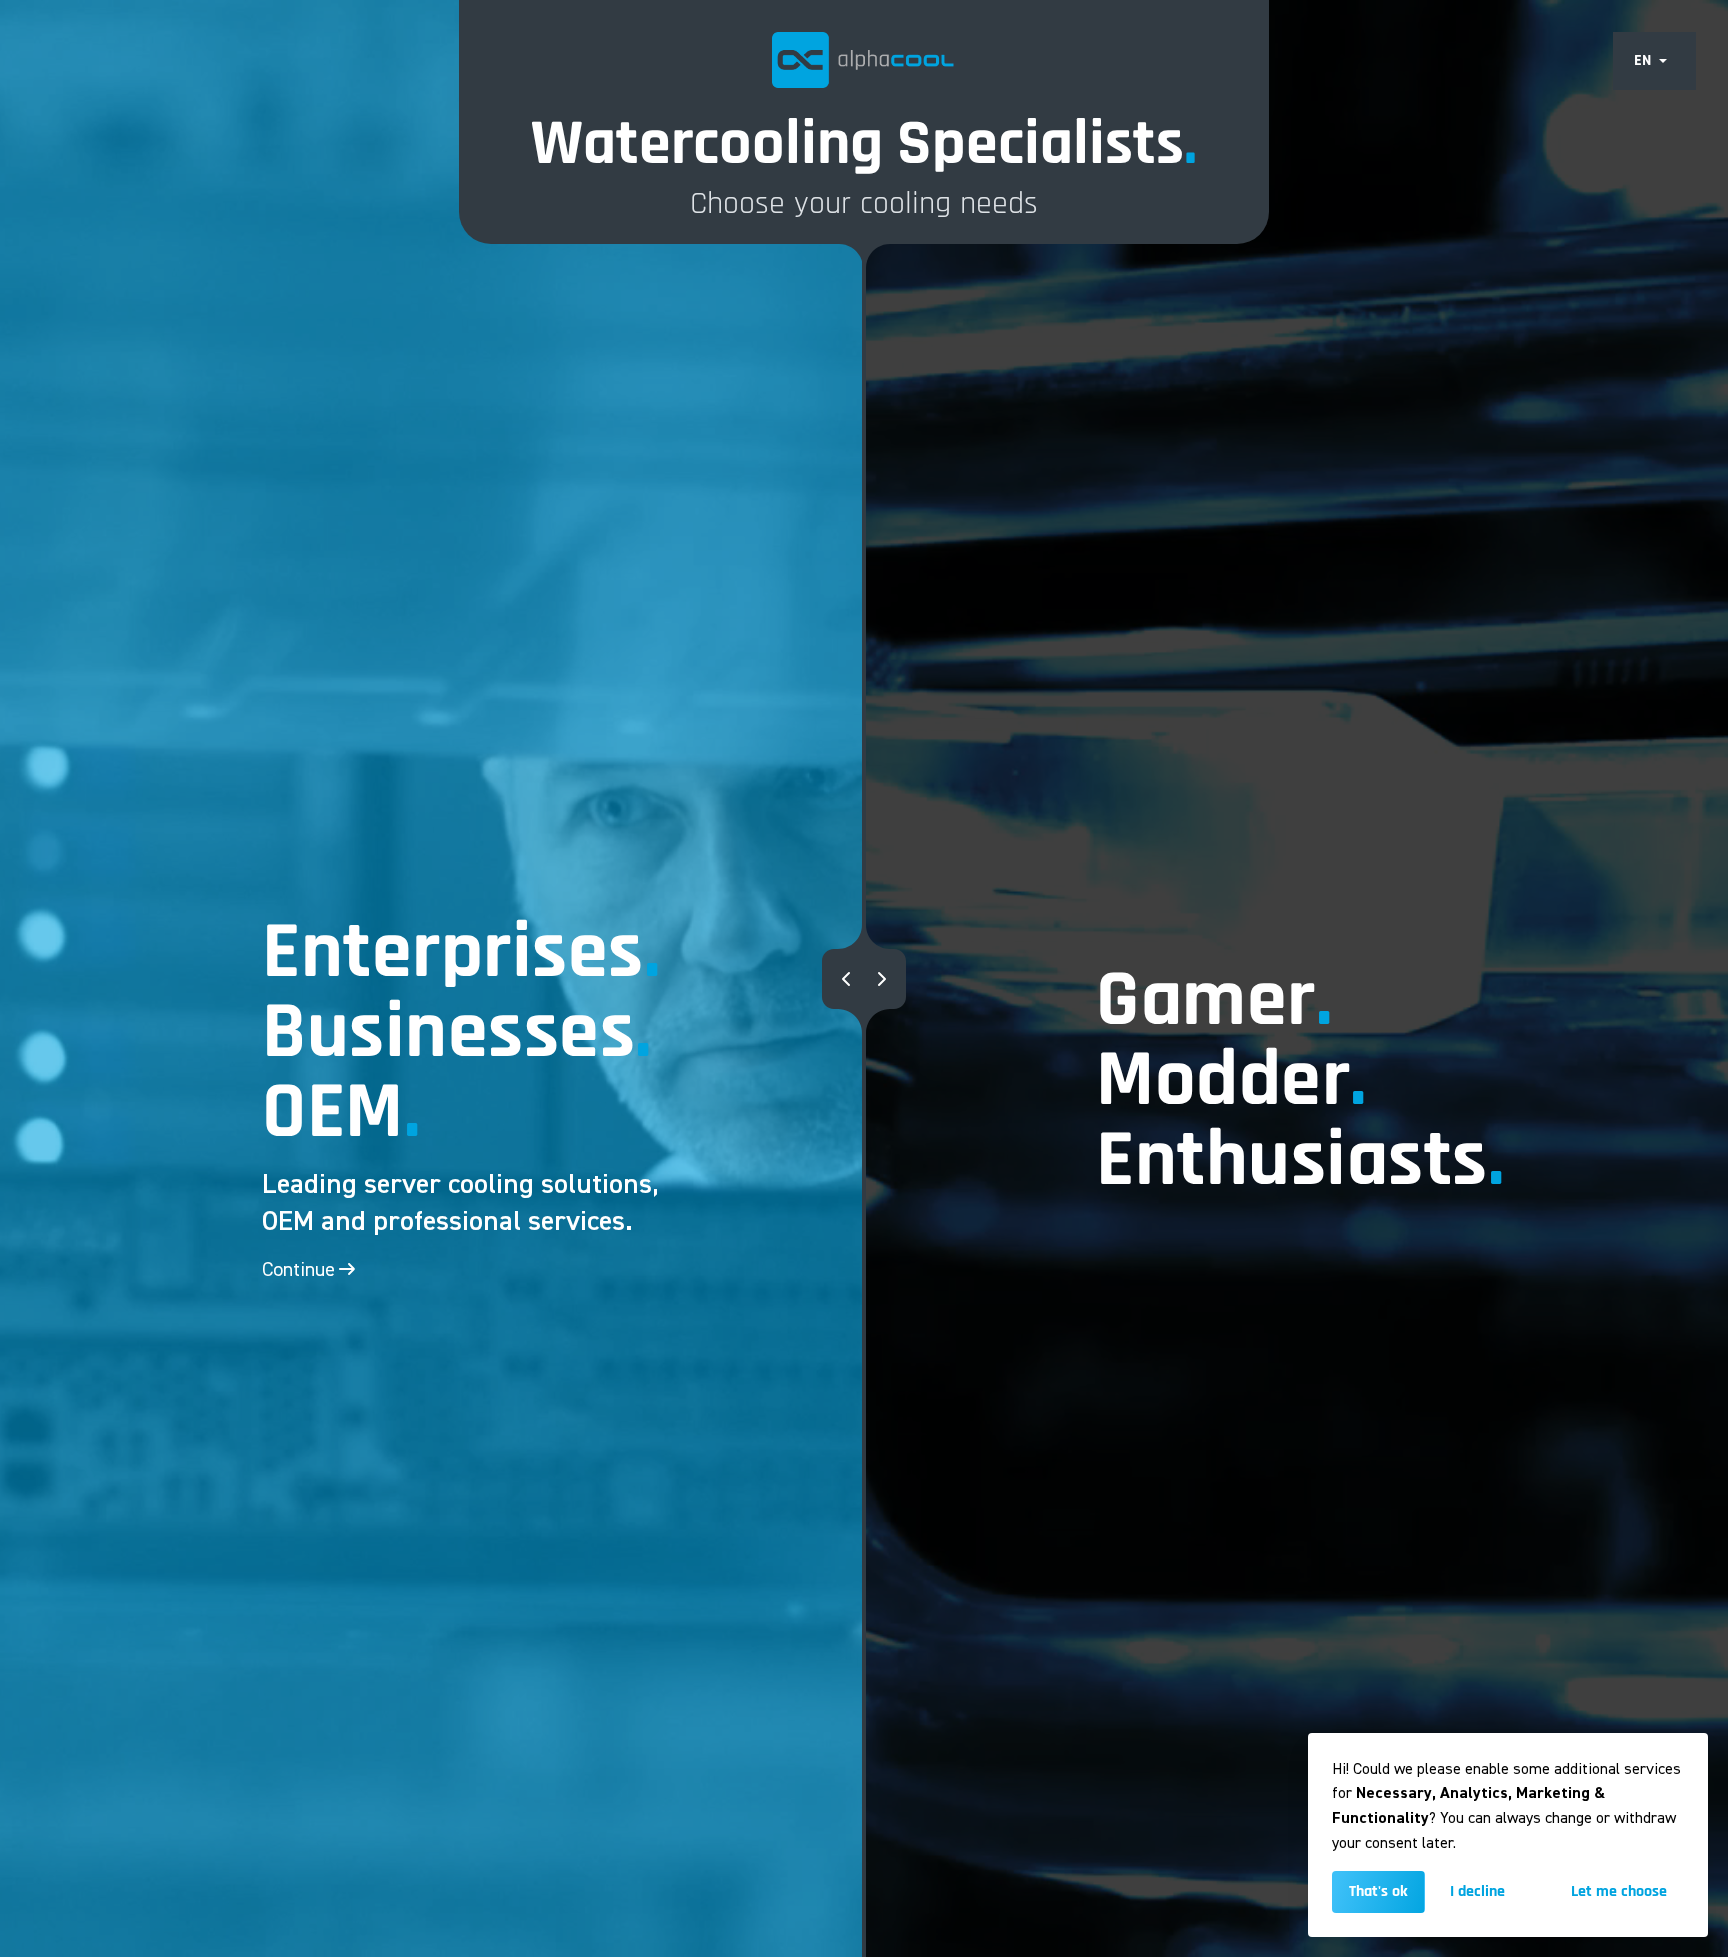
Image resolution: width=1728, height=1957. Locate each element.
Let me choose (1619, 1891)
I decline (1477, 1891)
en (1642, 60)
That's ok (1378, 1891)
